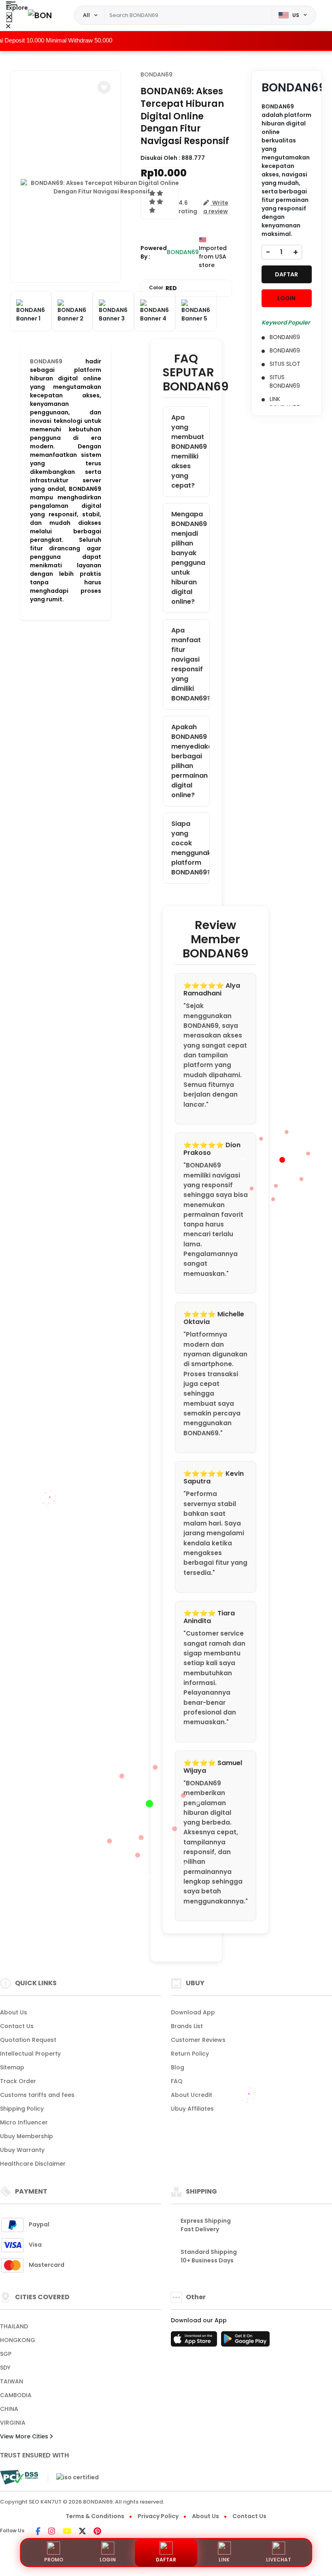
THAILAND (14, 2326)
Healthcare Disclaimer (33, 2164)
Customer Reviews (198, 2040)
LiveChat (279, 2560)
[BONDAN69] (40, 15)
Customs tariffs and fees (37, 2095)
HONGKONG (18, 2340)
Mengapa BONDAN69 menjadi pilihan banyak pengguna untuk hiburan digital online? (189, 558)
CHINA (9, 2409)
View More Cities (25, 2436)
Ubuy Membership (27, 2136)
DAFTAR (286, 274)
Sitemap (12, 2067)
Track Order (18, 2081)
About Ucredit (192, 2095)
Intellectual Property (30, 2054)
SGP (6, 2354)
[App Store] (195, 2341)
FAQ (177, 2081)
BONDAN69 (46, 361)
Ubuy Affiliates (192, 2109)
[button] (104, 87)
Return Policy (190, 2054)
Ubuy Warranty (22, 2150)
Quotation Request (28, 2040)
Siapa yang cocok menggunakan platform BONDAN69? (190, 848)
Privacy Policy (158, 2516)
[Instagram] (52, 2532)
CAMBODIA (16, 2395)
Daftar (166, 2560)
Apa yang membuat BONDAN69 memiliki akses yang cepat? (189, 451)
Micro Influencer (24, 2122)
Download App (193, 2012)
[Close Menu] (9, 17)
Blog (178, 2067)
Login (108, 2560)
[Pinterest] (97, 2532)
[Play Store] (245, 2341)
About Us (14, 2012)
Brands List (187, 2026)
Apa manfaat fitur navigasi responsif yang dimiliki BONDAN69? (190, 664)
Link (224, 2560)
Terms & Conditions (95, 2516)
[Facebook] (38, 2532)
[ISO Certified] (73, 2477)
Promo (54, 2560)
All (86, 15)
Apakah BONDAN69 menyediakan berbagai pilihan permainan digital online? (190, 761)
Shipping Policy (22, 2109)
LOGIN (286, 298)
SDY (5, 2368)
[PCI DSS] (19, 2477)
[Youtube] (67, 2532)
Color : (163, 288)
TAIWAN (12, 2381)
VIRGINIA (13, 2423)
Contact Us (17, 2026)
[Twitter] (82, 2532)
